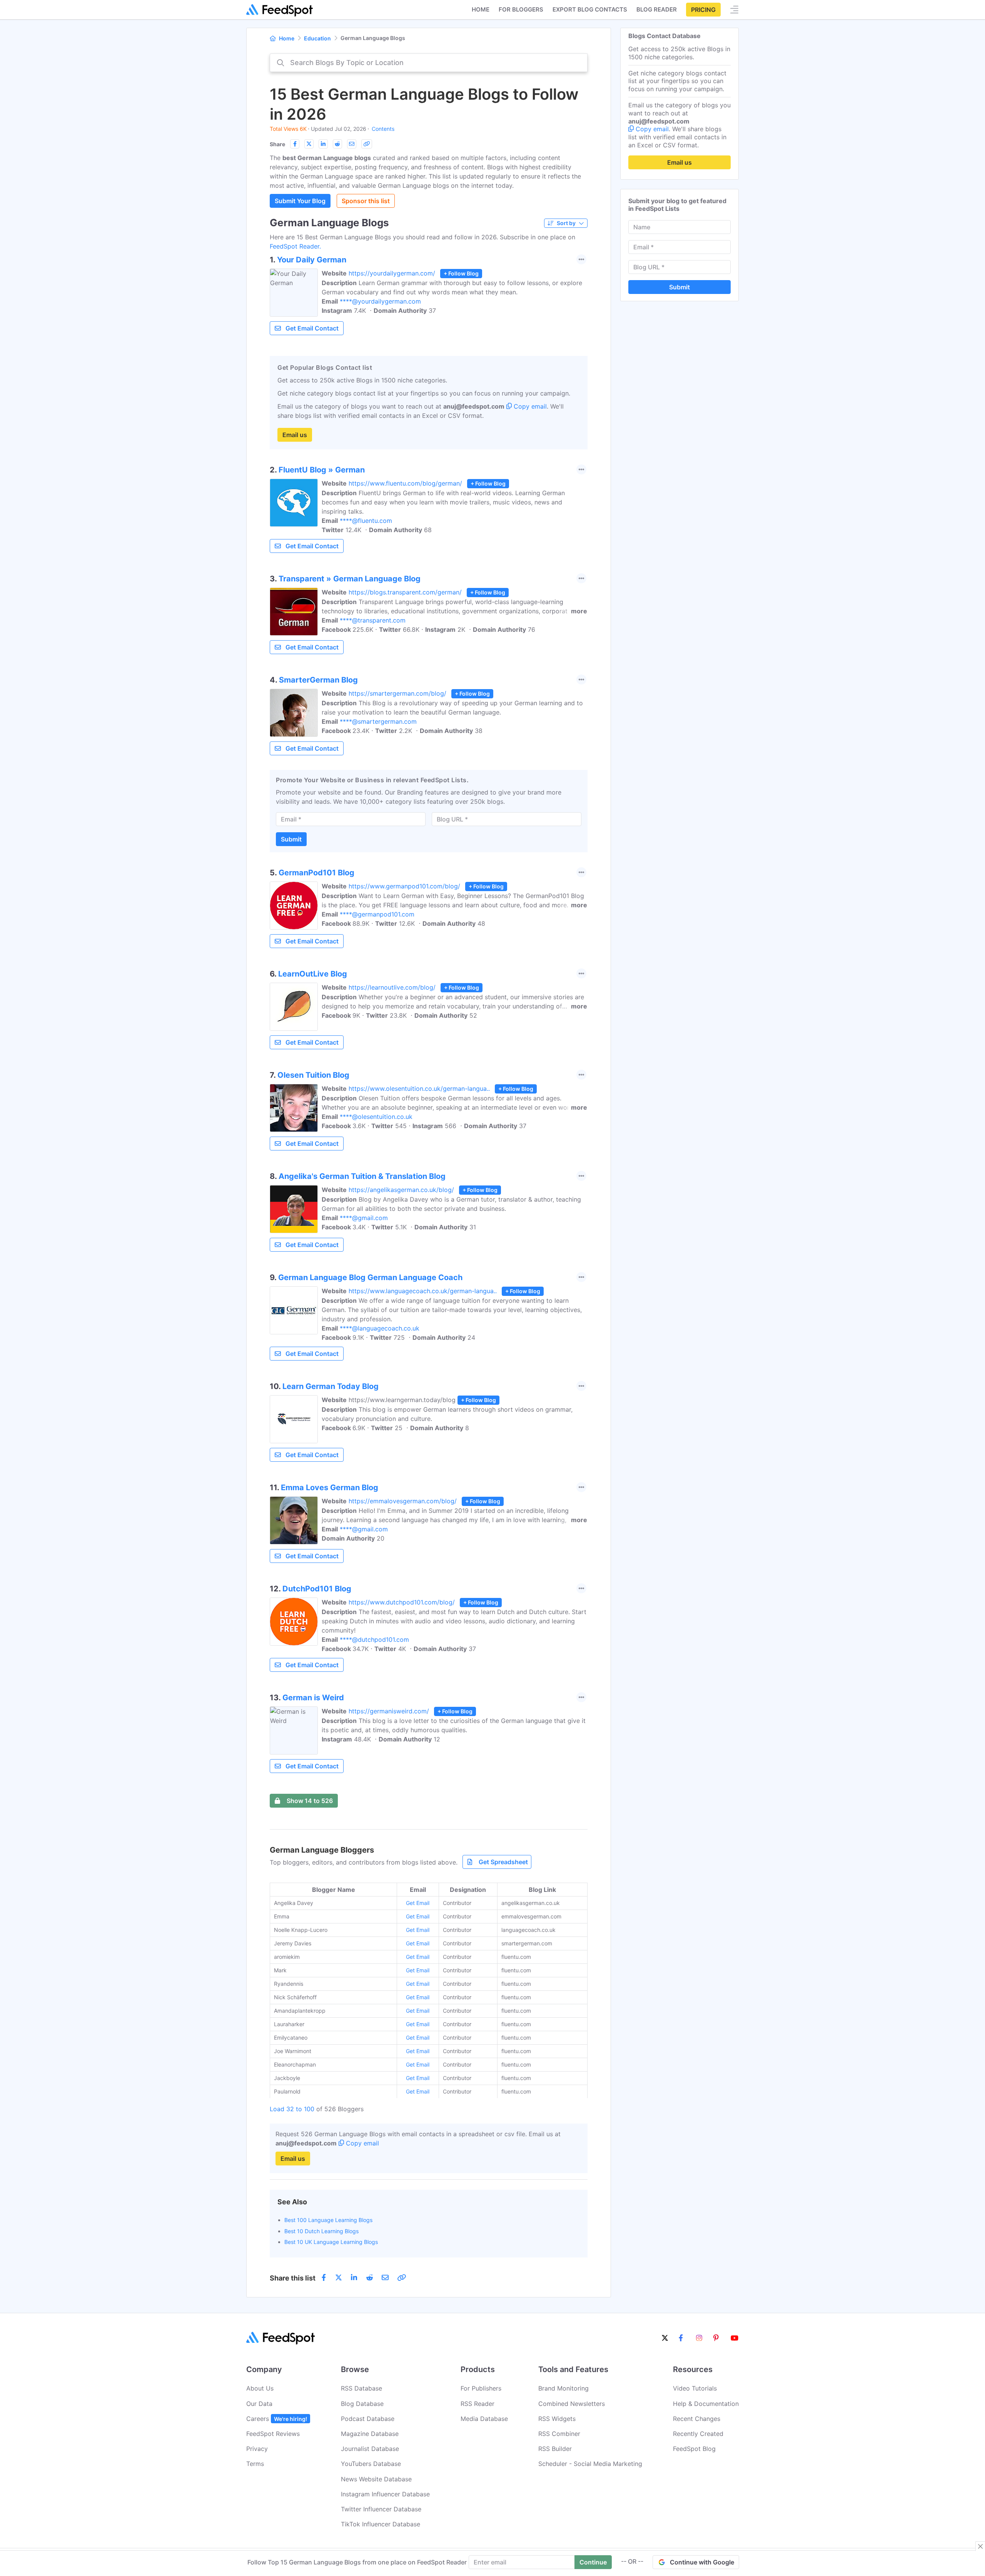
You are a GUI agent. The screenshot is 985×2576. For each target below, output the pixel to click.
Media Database (484, 2419)
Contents (383, 129)
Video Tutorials (695, 2388)
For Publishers (481, 2388)
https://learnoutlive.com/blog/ (392, 987)
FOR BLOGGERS (521, 9)
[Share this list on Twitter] (309, 144)
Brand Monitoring (563, 2388)
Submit (291, 839)
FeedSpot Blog (694, 2449)
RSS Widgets (557, 2419)
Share (277, 144)
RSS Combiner (559, 2434)
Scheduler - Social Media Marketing (590, 2464)
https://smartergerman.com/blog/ (397, 693)
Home (481, 9)
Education (317, 38)
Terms (255, 2464)
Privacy (257, 2449)
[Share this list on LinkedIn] (323, 144)
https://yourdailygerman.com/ (392, 273)
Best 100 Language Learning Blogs (328, 2220)
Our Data (259, 2404)
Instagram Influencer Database (385, 2494)
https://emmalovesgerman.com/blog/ (403, 1501)
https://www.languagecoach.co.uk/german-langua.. (423, 1291)
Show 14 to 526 (310, 1801)
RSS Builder (555, 2449)
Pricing (703, 10)
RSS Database (361, 2388)
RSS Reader (477, 2404)
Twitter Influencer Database (381, 2509)
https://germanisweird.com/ (389, 1711)
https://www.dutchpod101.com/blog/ (402, 1602)
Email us (295, 435)
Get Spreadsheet (503, 1862)
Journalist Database (370, 2449)
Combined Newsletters (572, 2404)
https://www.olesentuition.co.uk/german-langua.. (419, 1088)
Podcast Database (368, 2419)
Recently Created (698, 2434)
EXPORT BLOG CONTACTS (590, 9)
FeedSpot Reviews (273, 2434)
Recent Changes (697, 2419)
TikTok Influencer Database (381, 2524)
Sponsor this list (366, 201)
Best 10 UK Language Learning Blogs (331, 2242)
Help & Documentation (706, 2404)
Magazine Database (370, 2434)
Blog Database (362, 2404)
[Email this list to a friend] (352, 144)
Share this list (293, 2278)
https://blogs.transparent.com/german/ (405, 592)
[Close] (980, 2546)
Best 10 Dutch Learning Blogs (321, 2231)
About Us (260, 2388)
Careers (277, 2419)
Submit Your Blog (300, 201)
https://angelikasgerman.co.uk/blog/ (401, 1190)
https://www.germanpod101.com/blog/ (404, 886)
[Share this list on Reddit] (337, 144)
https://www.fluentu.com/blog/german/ (405, 483)
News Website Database (376, 2479)
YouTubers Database (371, 2464)
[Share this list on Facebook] (295, 144)
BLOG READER (657, 9)
